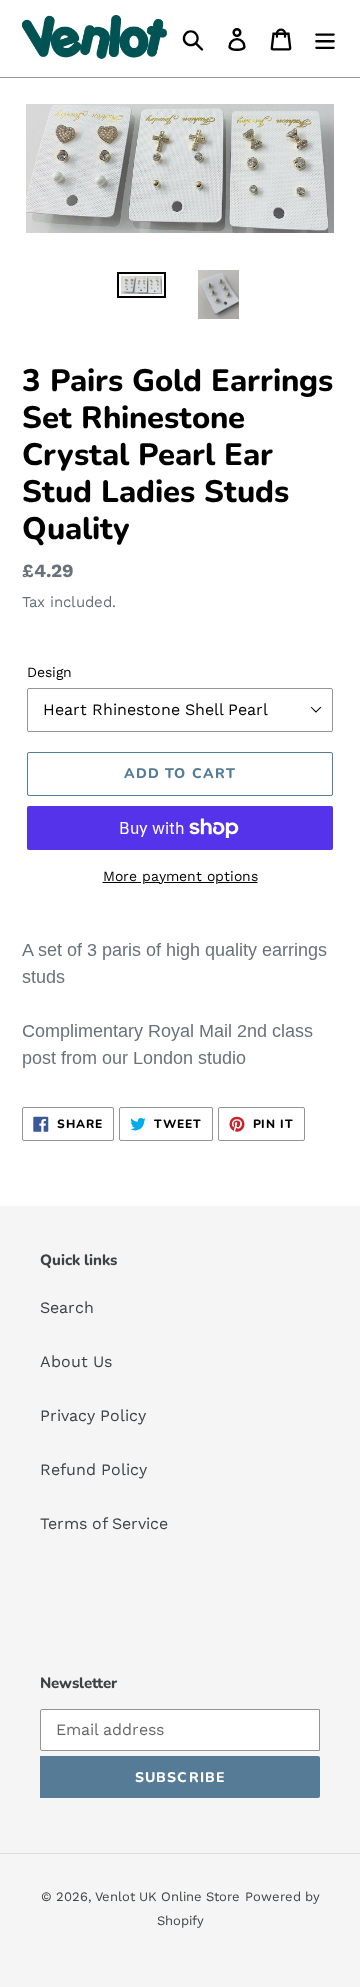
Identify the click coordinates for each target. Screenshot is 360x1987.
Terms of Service (104, 1523)
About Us (76, 1361)
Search (67, 1307)
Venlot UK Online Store (167, 1896)
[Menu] (325, 38)
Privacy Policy (93, 1415)
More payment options (180, 876)
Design (49, 672)
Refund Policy (93, 1469)
